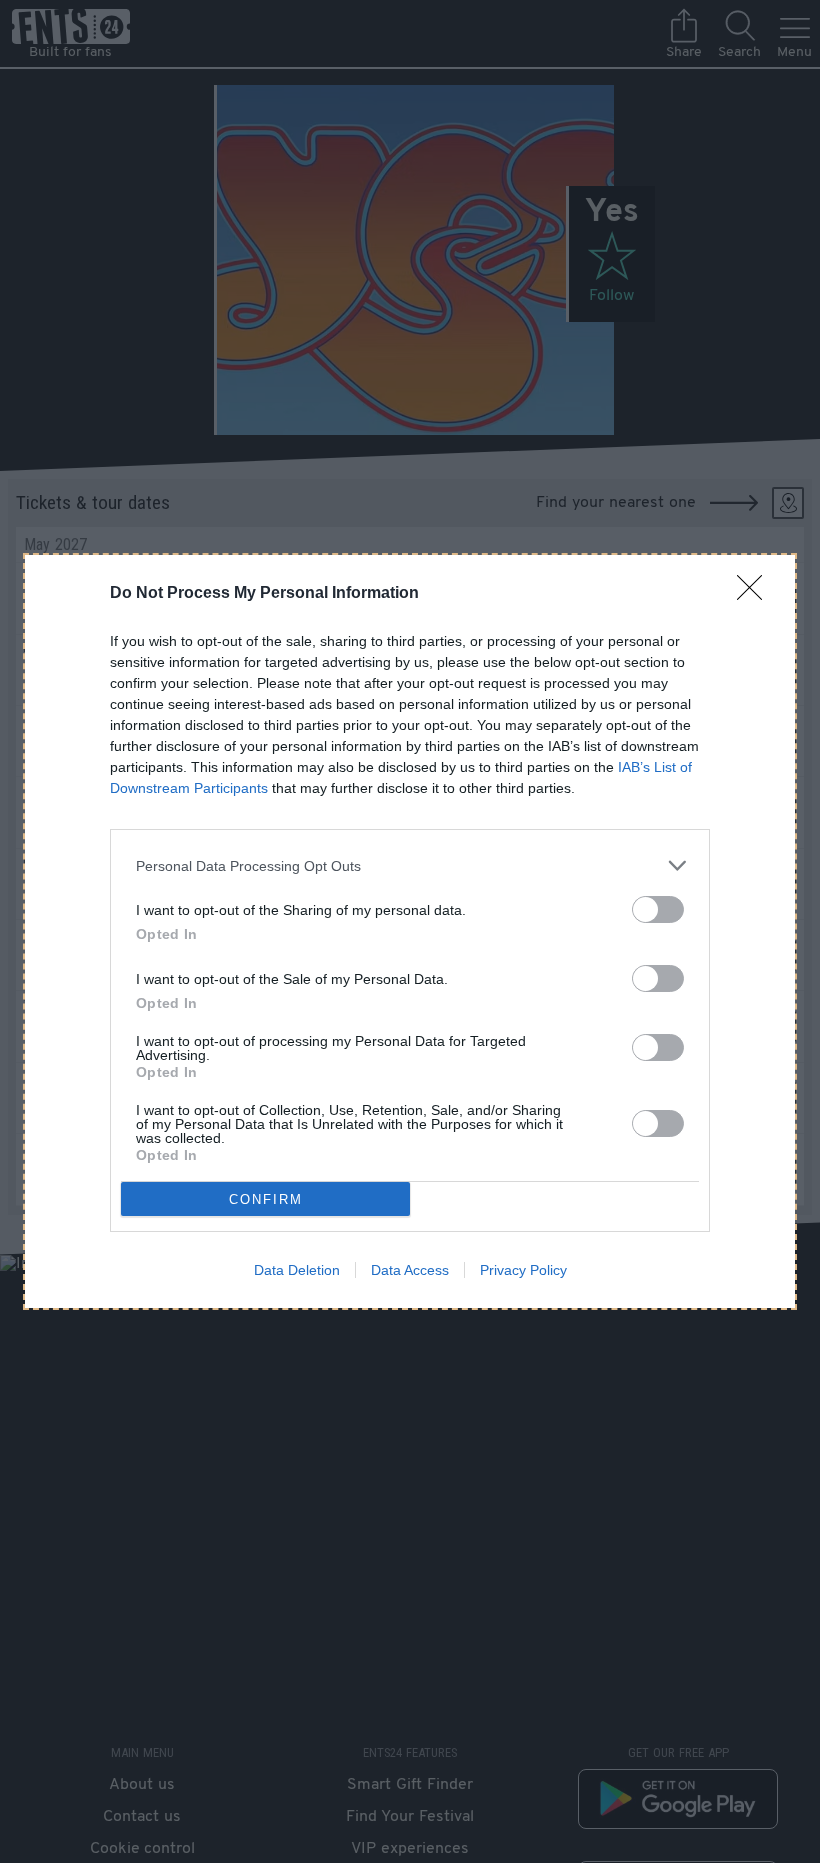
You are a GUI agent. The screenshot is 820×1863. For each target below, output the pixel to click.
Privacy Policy (523, 1270)
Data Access (410, 1270)
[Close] (756, 594)
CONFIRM (266, 1199)
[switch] (658, 909)
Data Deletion (297, 1270)
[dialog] (410, 931)
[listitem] (410, 865)
